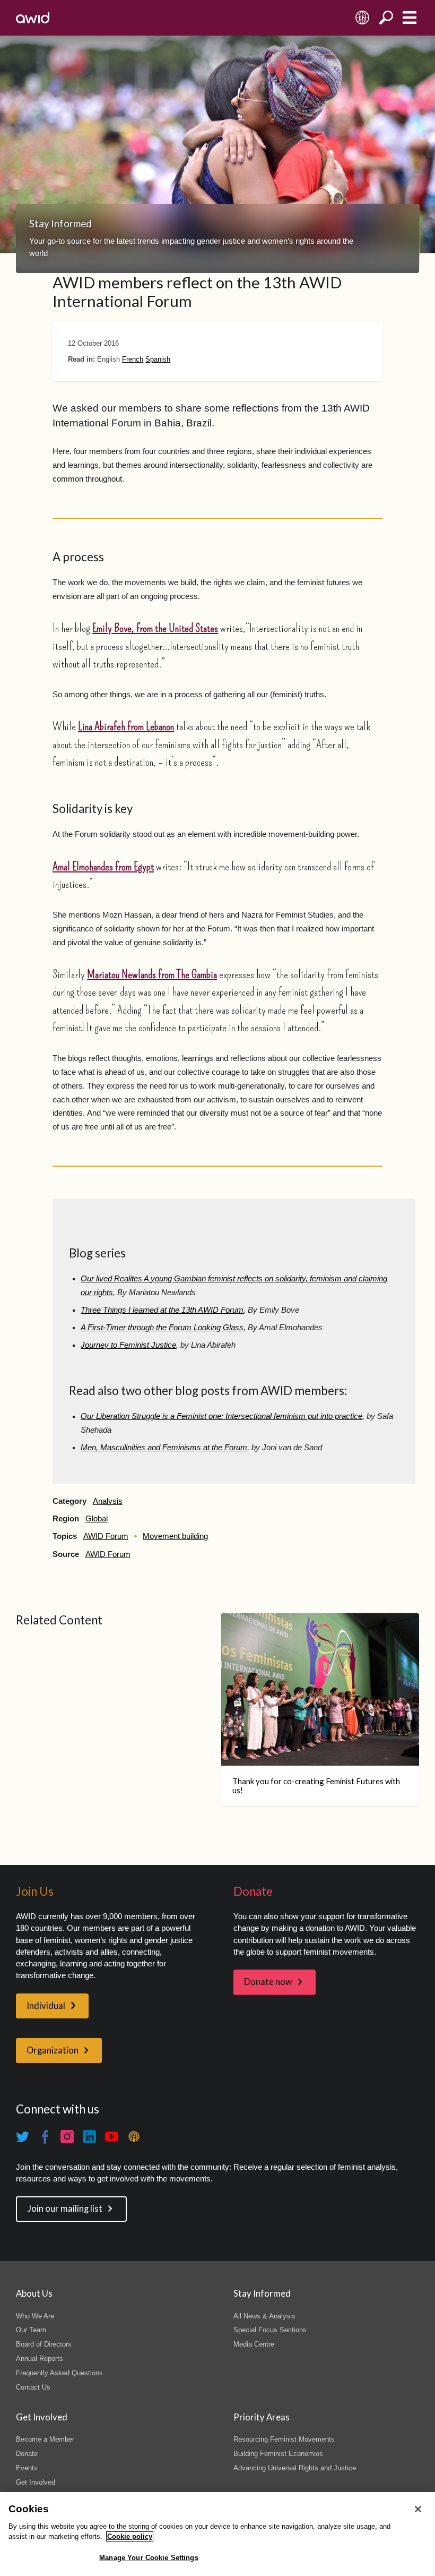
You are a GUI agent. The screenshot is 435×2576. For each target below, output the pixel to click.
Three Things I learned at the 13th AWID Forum (162, 1310)
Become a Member (45, 2439)
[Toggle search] (386, 18)
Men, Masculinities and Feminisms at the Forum (164, 1448)
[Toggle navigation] (409, 18)
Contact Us (33, 2387)
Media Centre (254, 2344)
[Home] (33, 18)
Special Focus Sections (270, 2330)
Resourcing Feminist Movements (284, 2439)
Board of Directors (44, 2344)
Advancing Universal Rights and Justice (295, 2468)
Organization (53, 2050)
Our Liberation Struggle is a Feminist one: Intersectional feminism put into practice (221, 1416)
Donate (27, 2454)
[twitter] (23, 2137)
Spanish (158, 359)
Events (27, 2468)
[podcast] (134, 2137)
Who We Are (35, 2316)
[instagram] (67, 2137)
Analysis (108, 1501)
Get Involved (36, 2482)
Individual (46, 2006)
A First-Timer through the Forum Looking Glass (162, 1328)
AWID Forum (106, 1536)
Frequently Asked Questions (59, 2373)
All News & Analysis (264, 2316)
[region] (217, 2534)
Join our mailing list (65, 2209)
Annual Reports (40, 2359)
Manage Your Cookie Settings (149, 2558)
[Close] (418, 2509)
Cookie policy (130, 2536)
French (133, 359)
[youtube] (112, 2137)
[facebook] (45, 2137)
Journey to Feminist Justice (128, 1345)
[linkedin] (90, 2137)
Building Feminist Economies (278, 2454)
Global (97, 1519)
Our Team (31, 2330)
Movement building (175, 1536)
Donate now (268, 1982)
